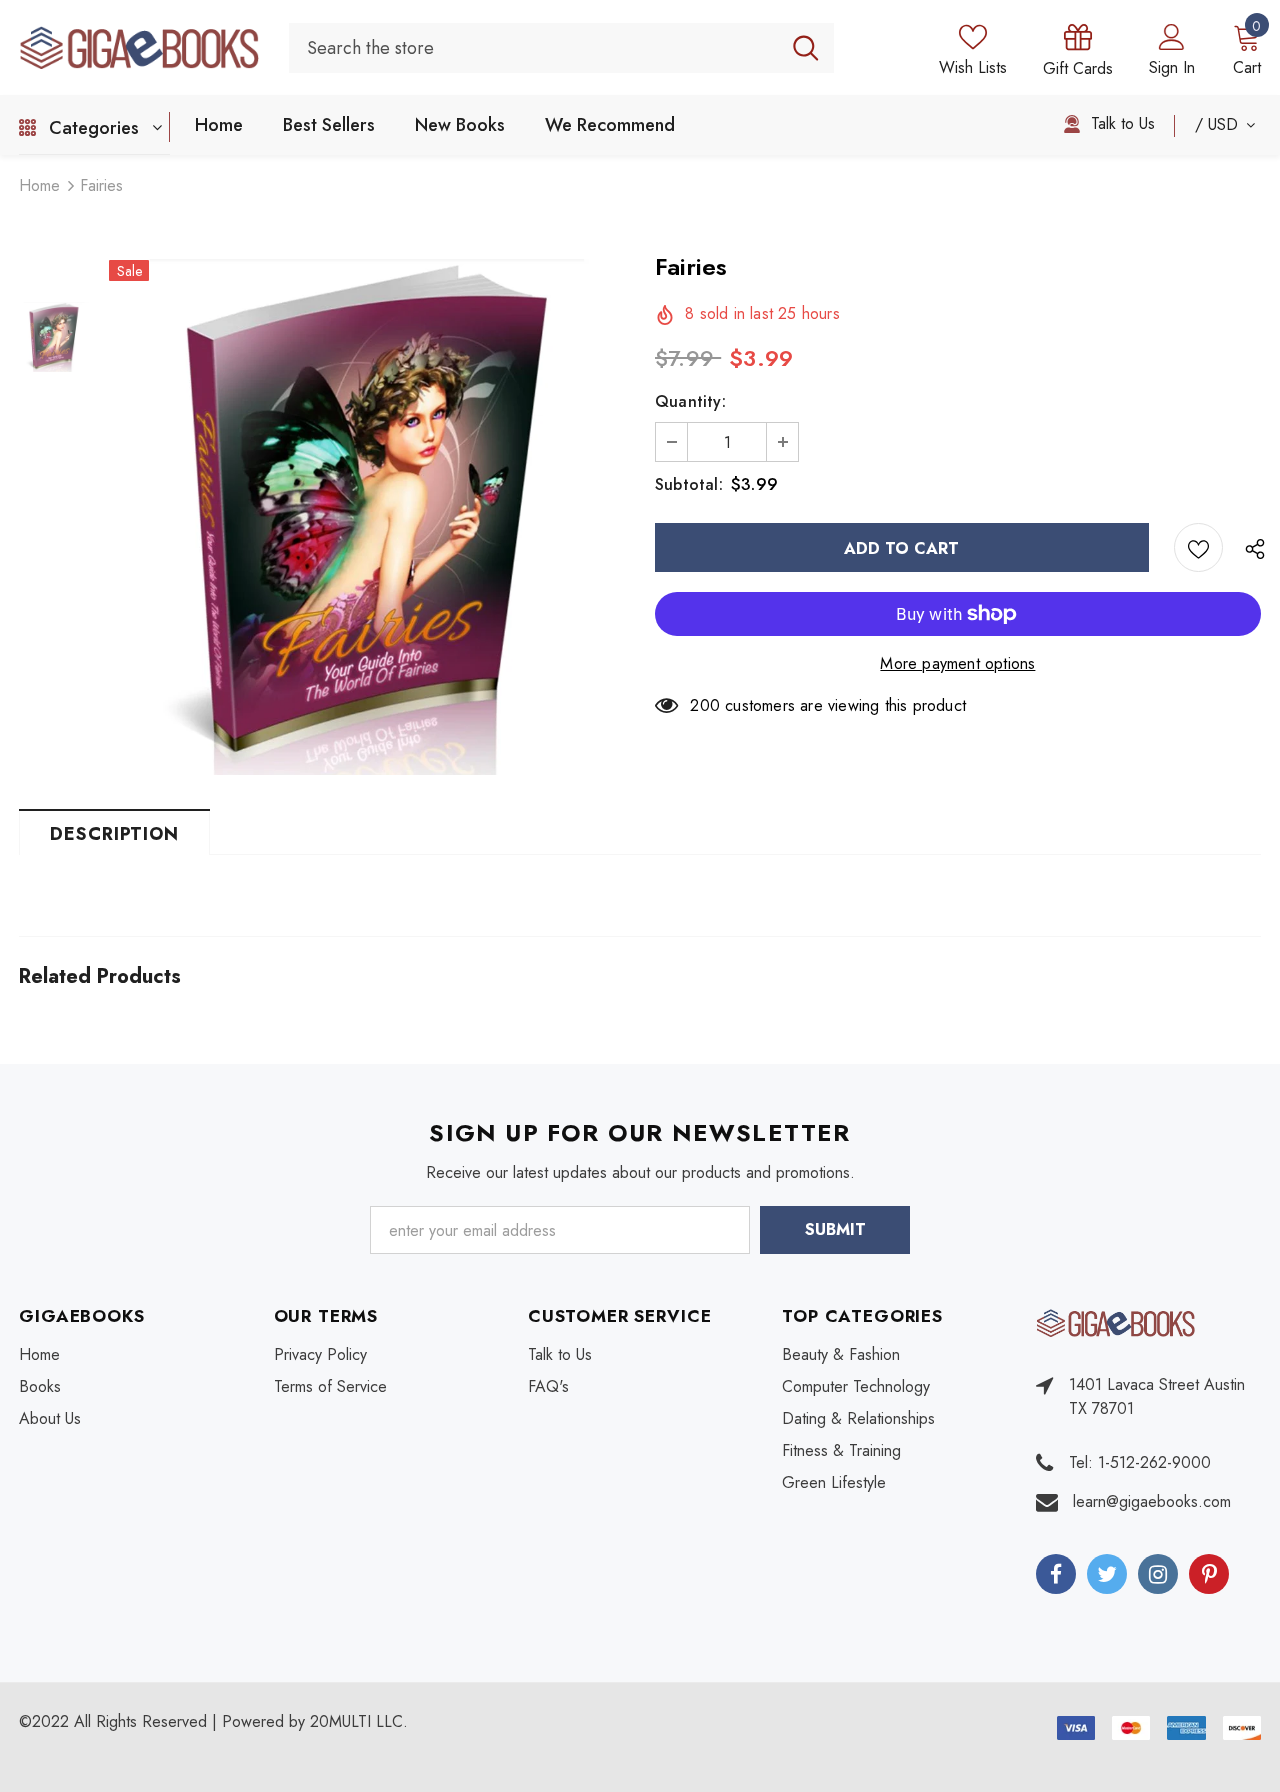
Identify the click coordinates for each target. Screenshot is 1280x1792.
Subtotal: (689, 484)
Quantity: (690, 401)
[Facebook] (1056, 1574)
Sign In (1172, 67)
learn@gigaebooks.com (1152, 1501)
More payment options (957, 663)
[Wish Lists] (1198, 547)
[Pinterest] (1209, 1574)
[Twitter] (1107, 1574)
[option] (367, 517)
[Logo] (139, 47)
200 (705, 705)
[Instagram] (1158, 1574)
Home (39, 185)
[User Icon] (1172, 36)
